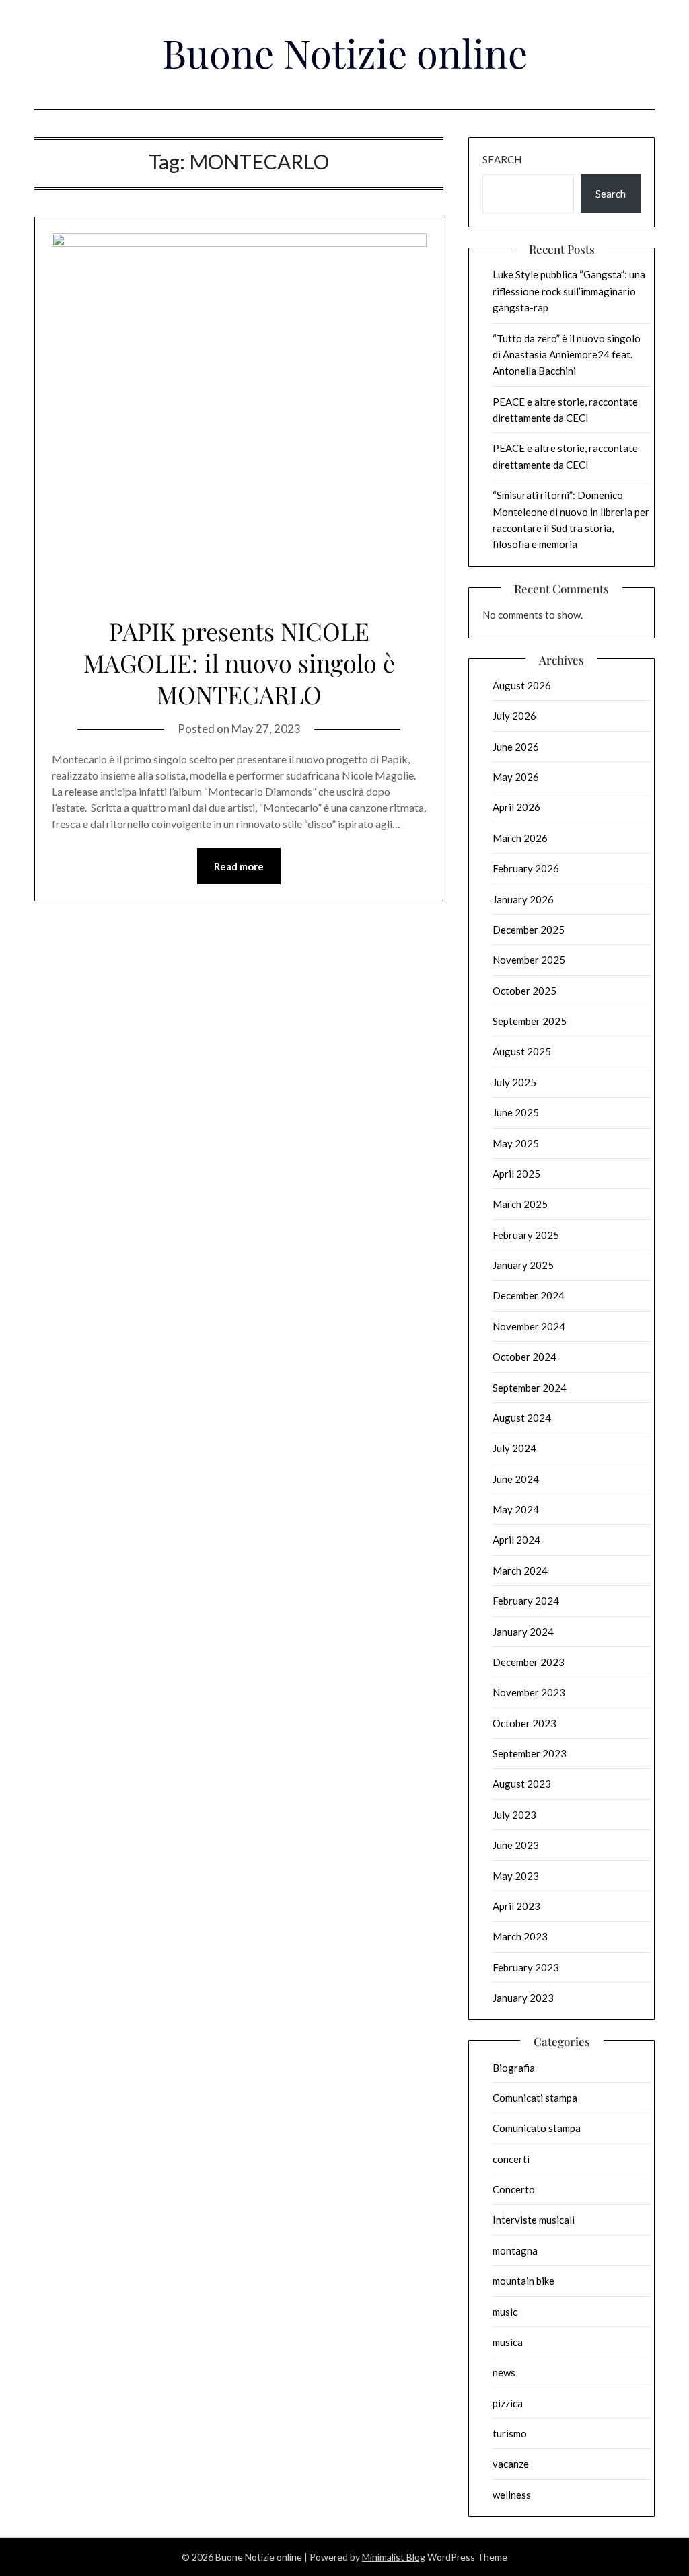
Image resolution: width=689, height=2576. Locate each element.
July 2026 (514, 716)
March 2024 (520, 1570)
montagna (515, 2250)
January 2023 (523, 1998)
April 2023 (516, 1906)
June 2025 (516, 1112)
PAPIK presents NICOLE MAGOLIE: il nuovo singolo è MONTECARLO (239, 662)
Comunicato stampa (537, 2128)
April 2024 (516, 1540)
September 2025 (530, 1021)
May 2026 (516, 777)
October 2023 (524, 1723)
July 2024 (514, 1448)
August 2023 (522, 1784)
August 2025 (522, 1051)
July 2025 (514, 1082)
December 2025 (529, 930)
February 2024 (526, 1601)
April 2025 (516, 1174)
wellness (512, 2495)
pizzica (508, 2403)
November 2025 (529, 960)
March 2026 (520, 838)
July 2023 (514, 1815)
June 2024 (516, 1479)
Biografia (514, 2068)
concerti (511, 2159)
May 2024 (516, 1509)
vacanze (511, 2464)
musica (508, 2342)
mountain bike (523, 2281)
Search (502, 159)
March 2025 (520, 1204)
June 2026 (516, 747)
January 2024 (523, 1632)
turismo (510, 2433)
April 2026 (516, 807)
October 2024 (524, 1357)
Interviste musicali (534, 2220)
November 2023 (529, 1692)
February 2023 (526, 1967)
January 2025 (523, 1265)
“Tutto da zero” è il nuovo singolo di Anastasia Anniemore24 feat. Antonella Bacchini (567, 355)
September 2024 (530, 1388)
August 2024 (522, 1418)
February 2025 (526, 1235)
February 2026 (526, 868)
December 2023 (529, 1662)
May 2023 (516, 1876)
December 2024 (529, 1295)
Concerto (514, 2189)
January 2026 (523, 899)
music (505, 2312)
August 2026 (522, 685)
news (504, 2372)
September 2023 (530, 1753)
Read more (239, 866)
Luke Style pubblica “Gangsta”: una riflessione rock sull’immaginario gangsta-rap (569, 291)
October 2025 (524, 991)
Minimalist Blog (394, 2557)
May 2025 (516, 1143)
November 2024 (529, 1326)
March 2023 (520, 1936)
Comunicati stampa (535, 2098)
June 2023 (516, 1845)
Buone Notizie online (345, 52)
